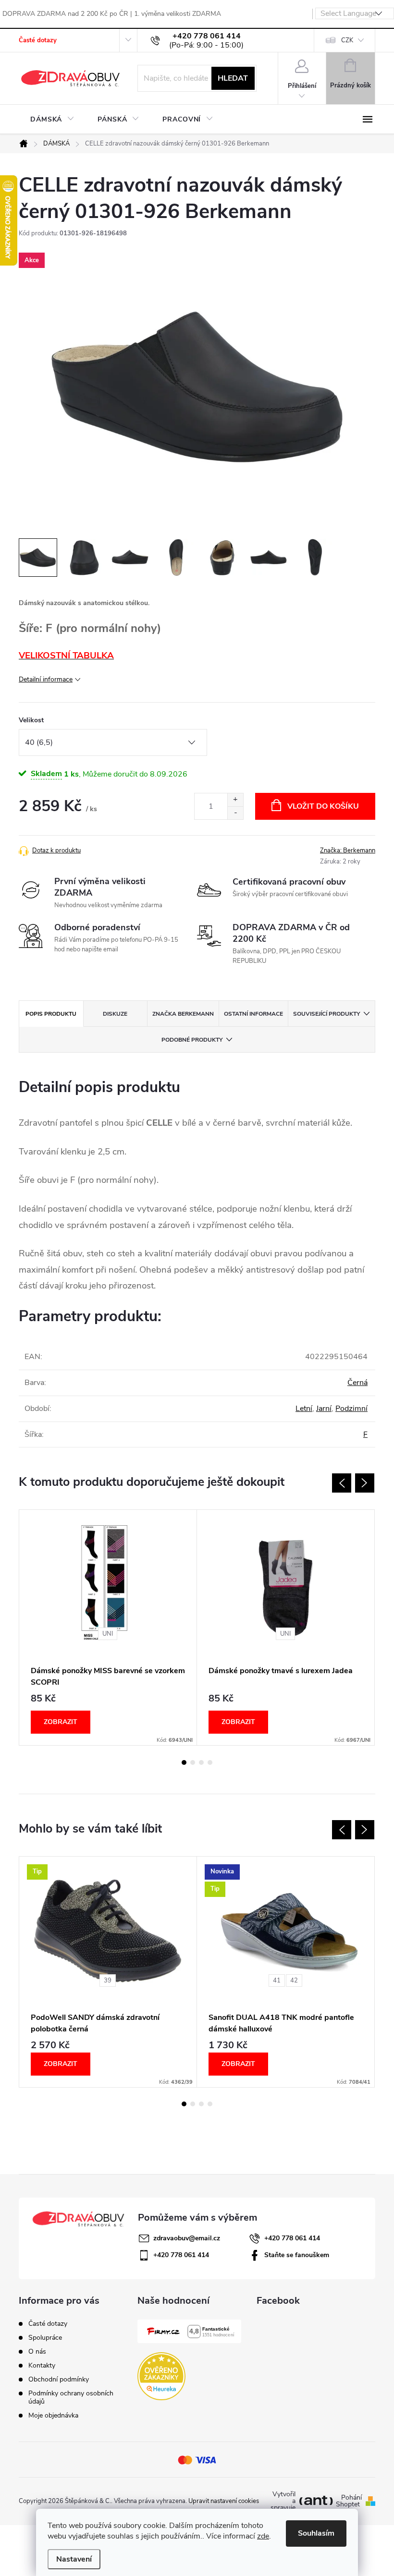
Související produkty (326, 1014)
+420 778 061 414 (292, 2238)
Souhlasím (316, 2533)
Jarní (324, 1409)
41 (277, 1981)
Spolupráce (45, 2338)
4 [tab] (210, 1762)
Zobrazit (61, 1722)
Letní (304, 1409)
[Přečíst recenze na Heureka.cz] (161, 2376)
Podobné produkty (192, 1040)
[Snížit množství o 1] (235, 813)
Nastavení (74, 2559)
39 (108, 1981)
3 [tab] (201, 1762)
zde (263, 2536)
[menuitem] (52, 120)
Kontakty (42, 2365)
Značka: (348, 851)
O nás (37, 2351)
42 (294, 1981)
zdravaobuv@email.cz (187, 2238)
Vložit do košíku (323, 806)
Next (365, 1483)
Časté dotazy (38, 40)
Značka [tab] (183, 1014)
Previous (342, 1483)
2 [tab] (193, 1762)
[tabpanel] (108, 1628)
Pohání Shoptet (349, 2501)
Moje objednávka (53, 2415)
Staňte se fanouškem (297, 2255)
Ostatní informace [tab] (253, 1014)
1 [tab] (184, 1762)
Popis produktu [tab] (51, 1014)
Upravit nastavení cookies (224, 2501)
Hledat (233, 78)
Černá (357, 1383)
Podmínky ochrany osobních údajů (71, 2397)
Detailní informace (46, 679)
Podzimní (351, 1409)
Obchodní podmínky (59, 2379)
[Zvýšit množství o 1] (235, 800)
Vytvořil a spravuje (283, 2501)
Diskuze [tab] (115, 1014)
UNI (108, 1634)
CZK (347, 40)
